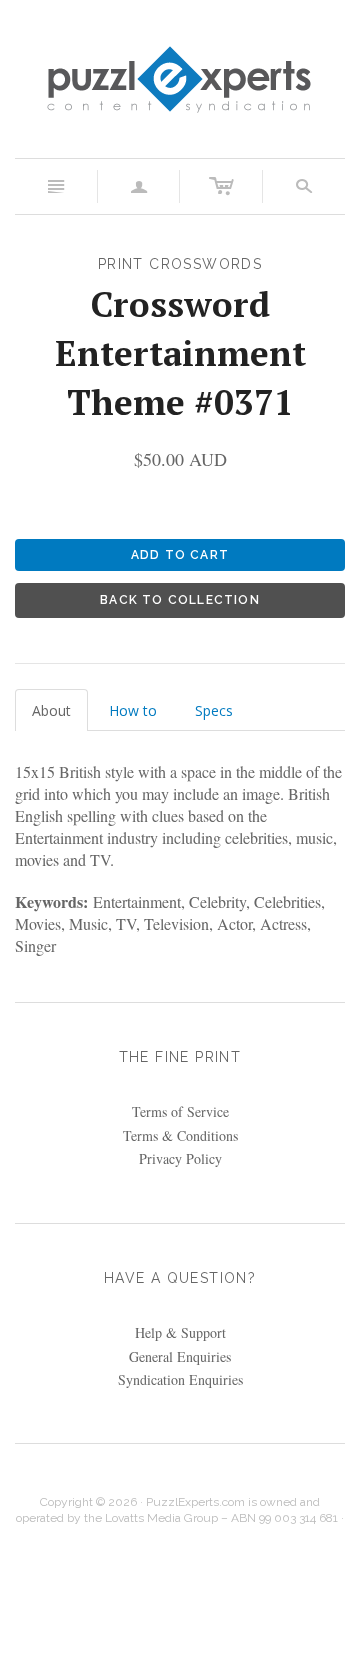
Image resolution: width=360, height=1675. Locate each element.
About (51, 710)
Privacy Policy (180, 1158)
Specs (214, 710)
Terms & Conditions (180, 1135)
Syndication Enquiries (180, 1379)
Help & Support (180, 1332)
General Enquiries (180, 1356)
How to (133, 710)
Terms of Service (180, 1111)
